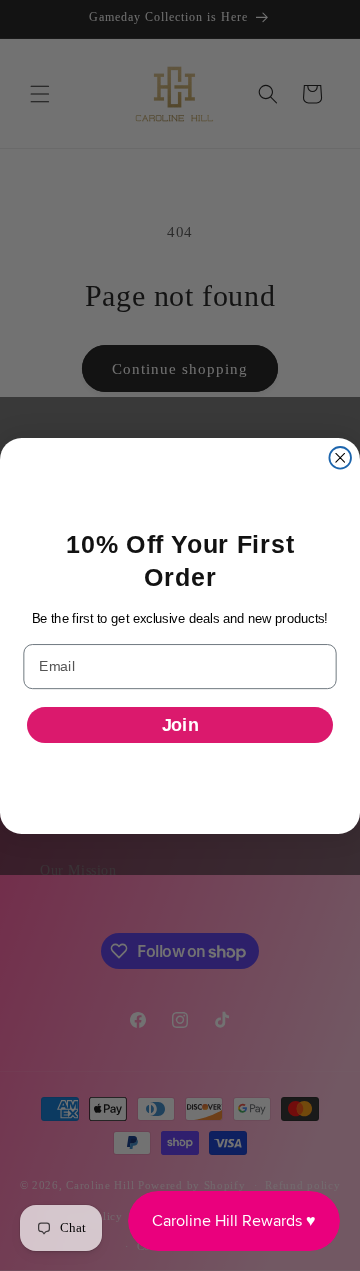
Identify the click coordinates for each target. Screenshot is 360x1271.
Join (180, 725)
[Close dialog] (340, 458)
